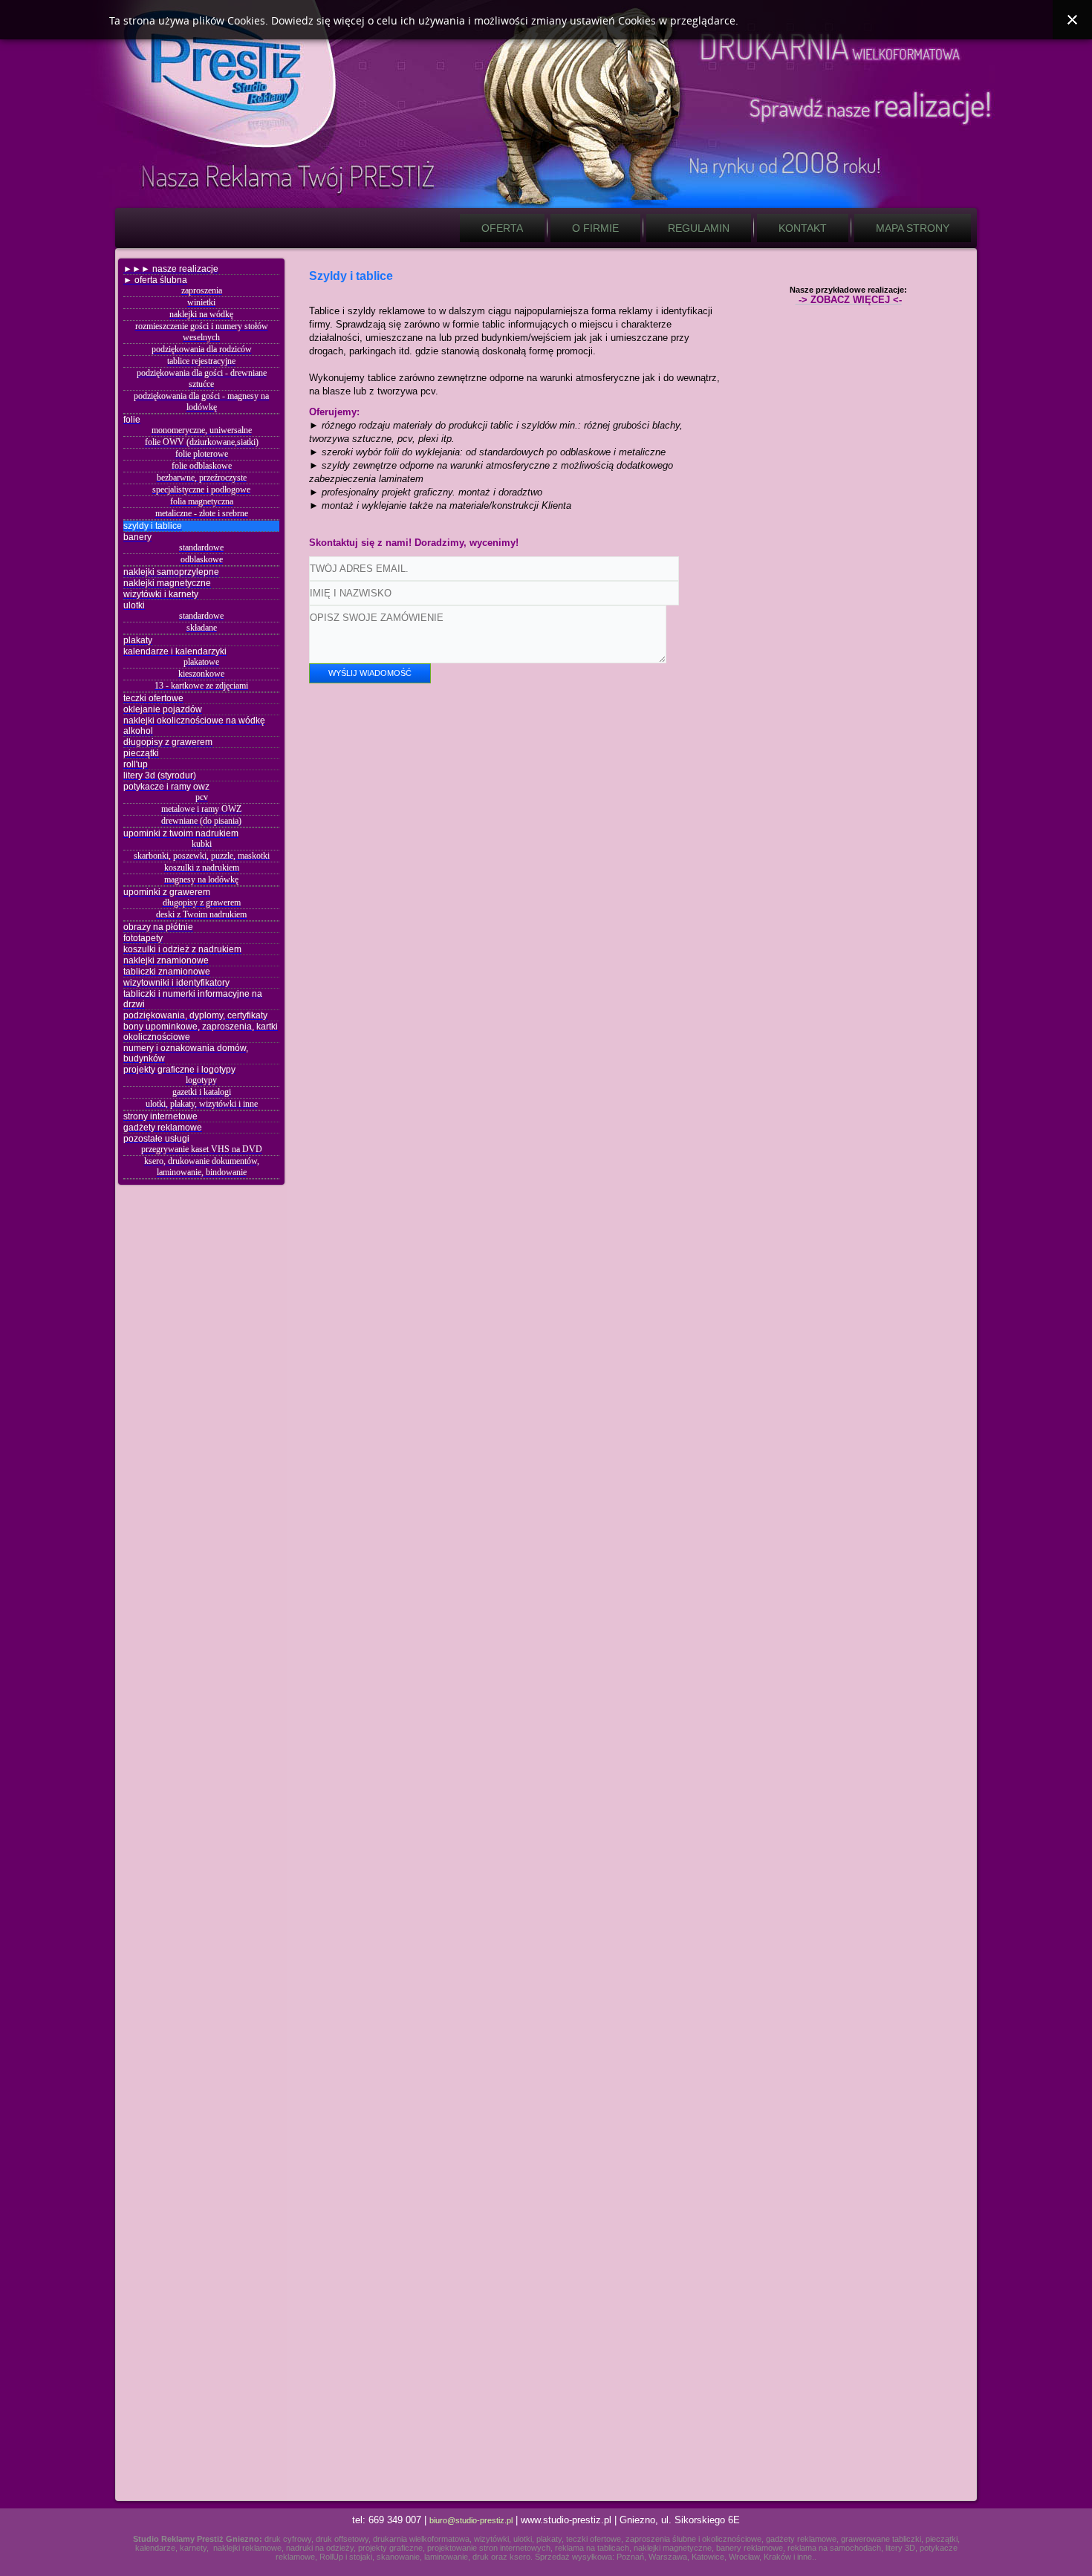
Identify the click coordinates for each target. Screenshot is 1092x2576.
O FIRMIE (595, 228)
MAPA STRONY (913, 228)
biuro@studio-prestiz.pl (471, 2520)
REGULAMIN (699, 228)
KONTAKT (803, 228)
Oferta (502, 228)
